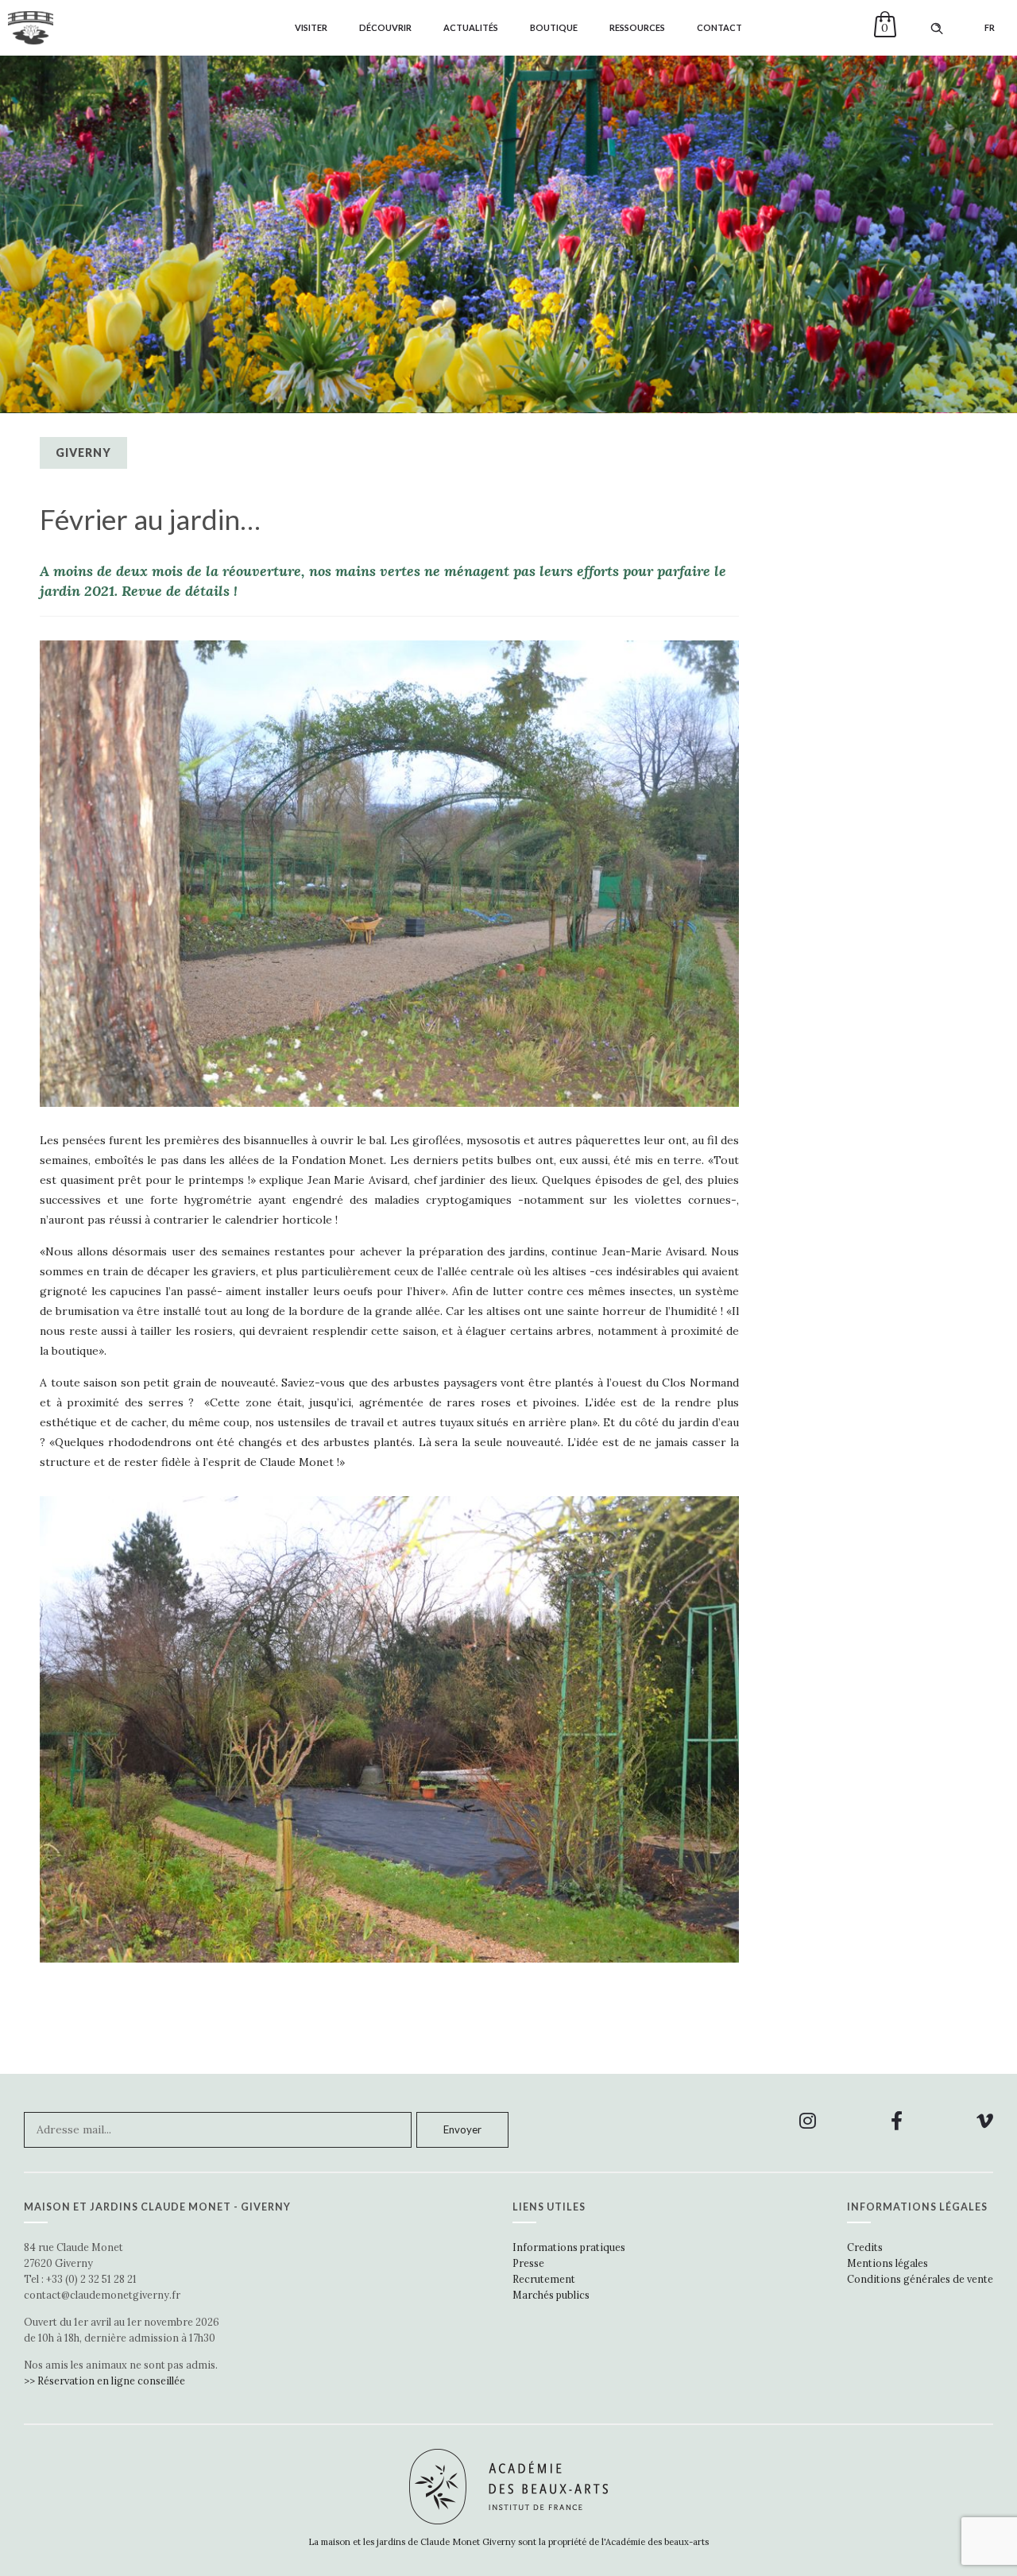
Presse (528, 2263)
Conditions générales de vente (920, 2279)
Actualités (471, 27)
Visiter (311, 27)
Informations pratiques (569, 2247)
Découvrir (385, 27)
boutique (554, 27)
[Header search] (937, 29)
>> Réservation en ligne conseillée (104, 2381)
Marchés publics (551, 2295)
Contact (719, 27)
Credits (865, 2247)
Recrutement (544, 2279)
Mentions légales (887, 2263)
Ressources (637, 27)
